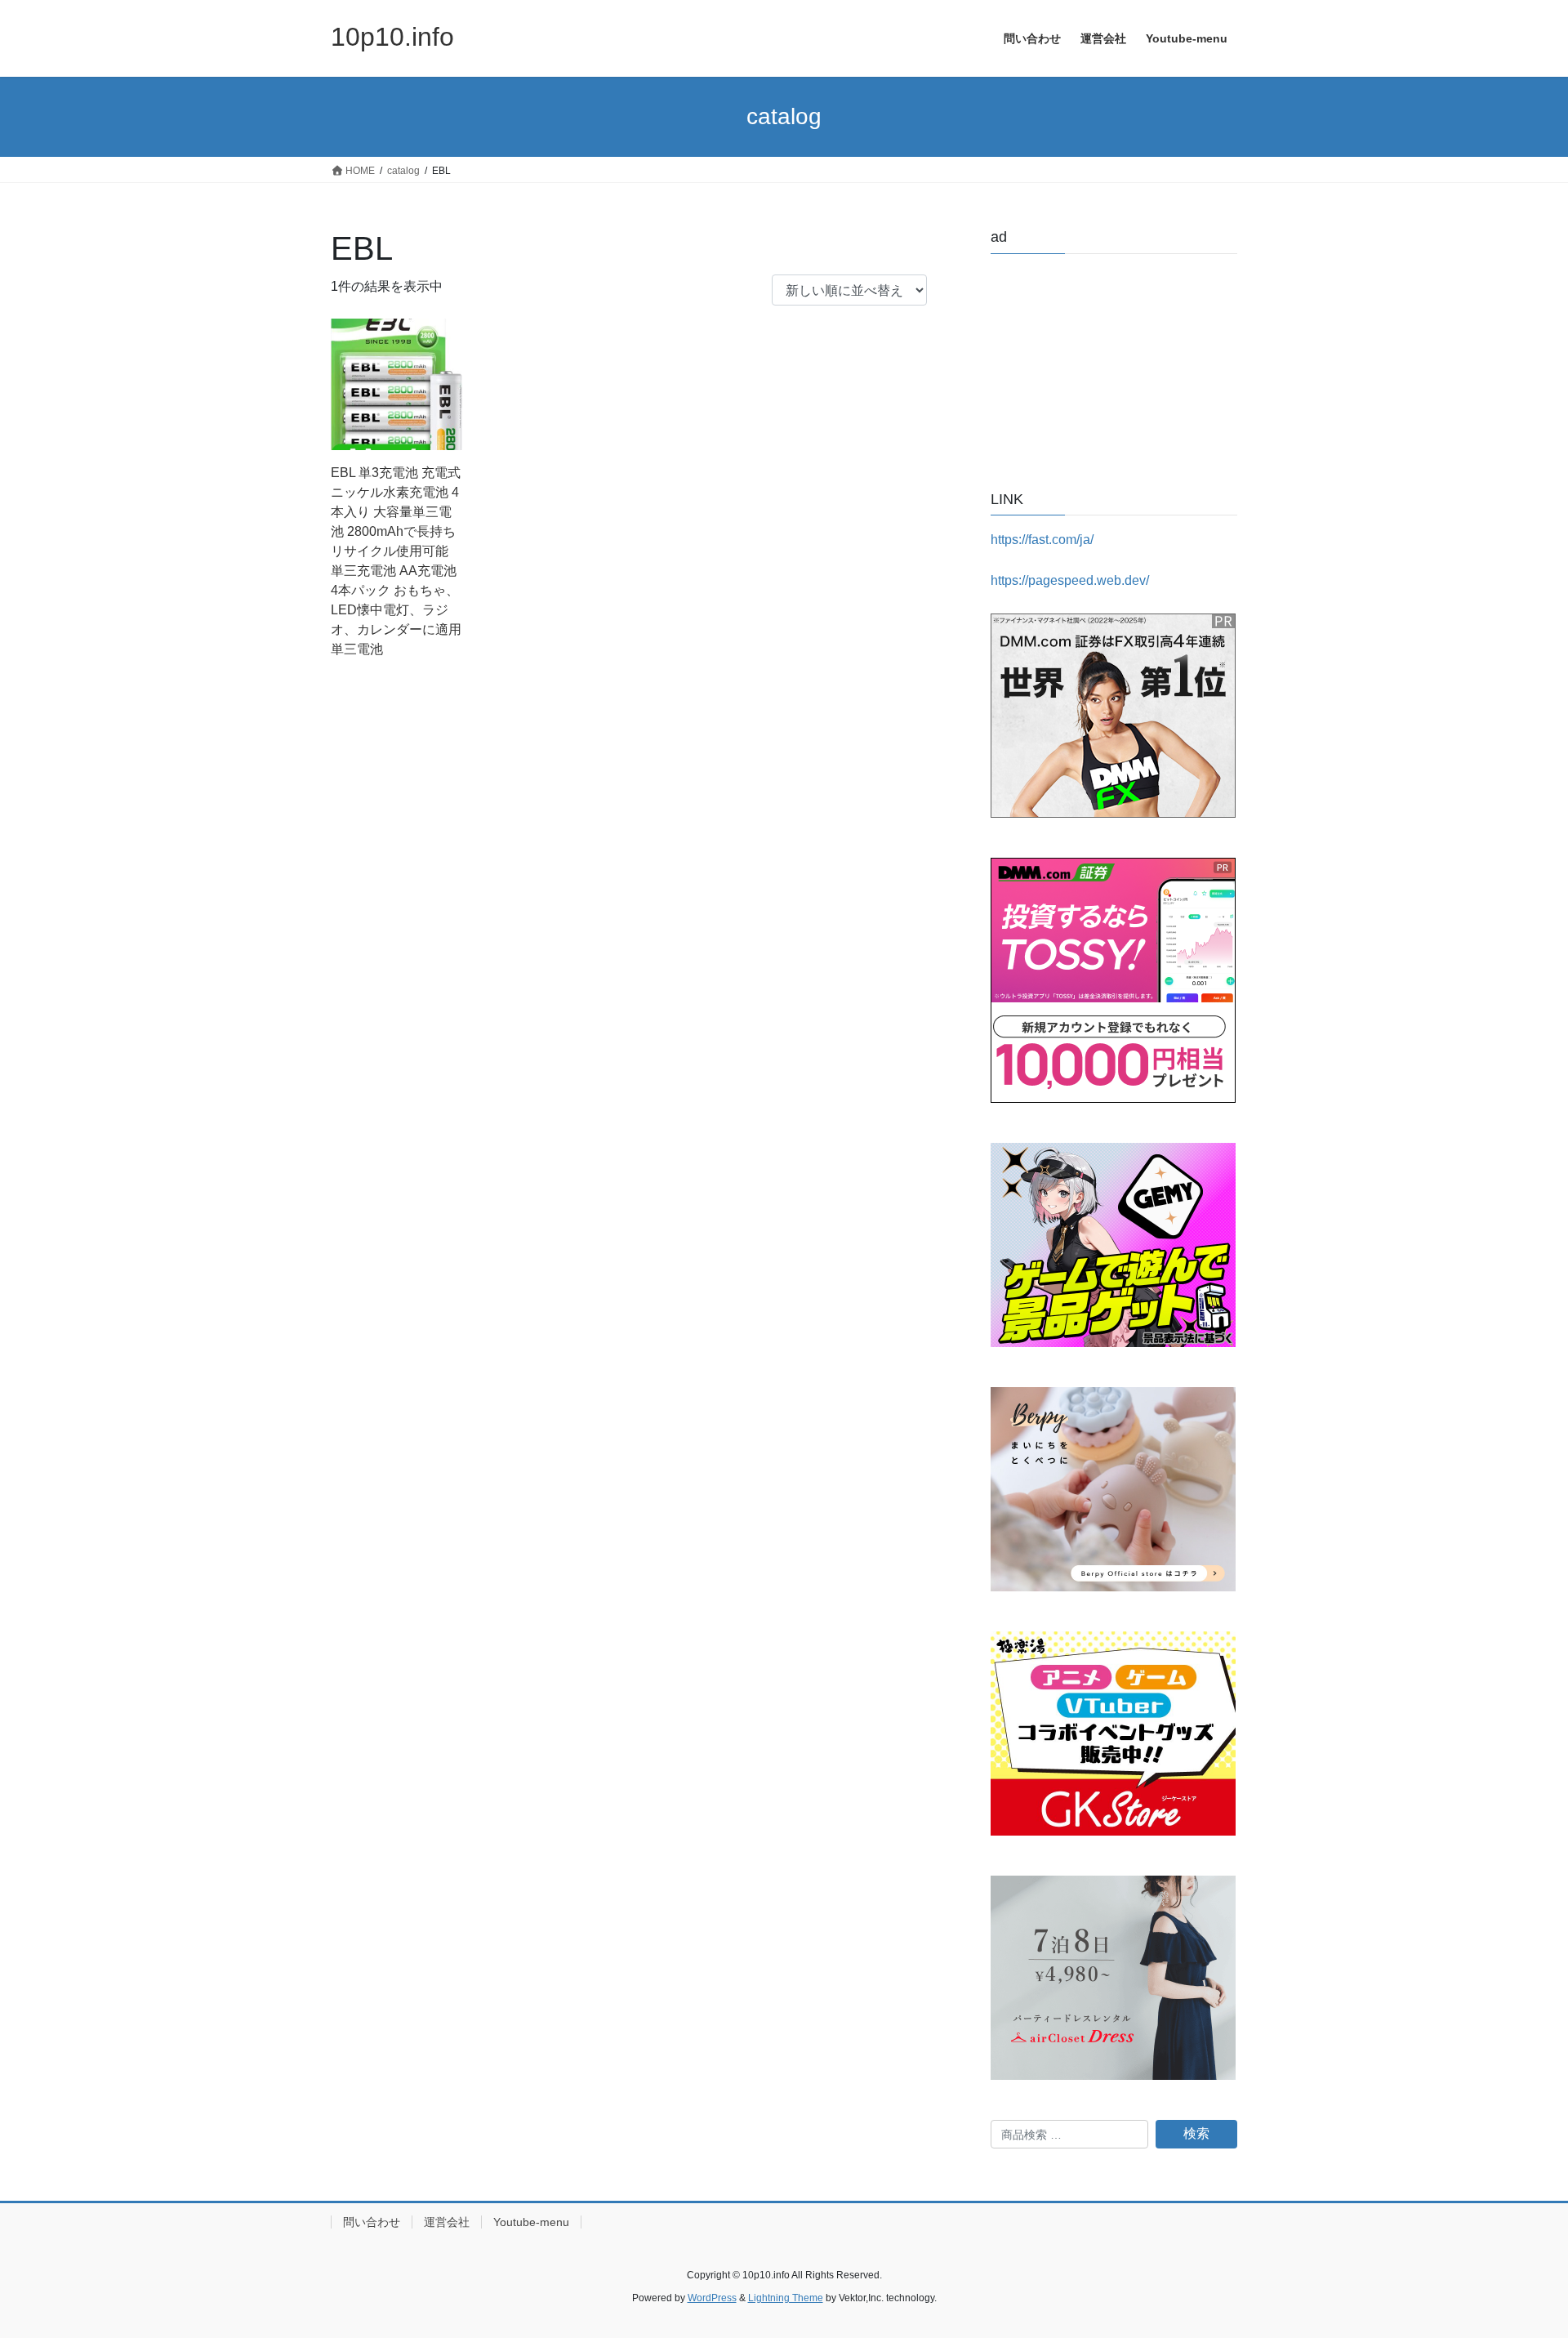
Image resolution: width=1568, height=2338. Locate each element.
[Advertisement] (1114, 368)
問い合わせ (372, 2222)
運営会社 (447, 2222)
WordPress (712, 2298)
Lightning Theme (786, 2298)
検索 (1196, 2133)
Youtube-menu (531, 2222)
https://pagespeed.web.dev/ (1070, 580)
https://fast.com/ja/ (1042, 540)
